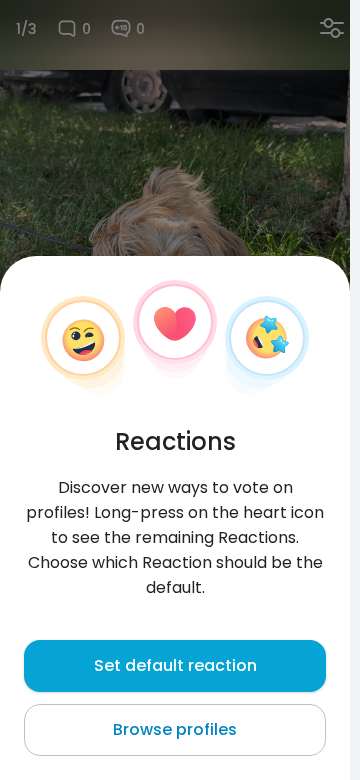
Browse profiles (175, 729)
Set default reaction (175, 665)
